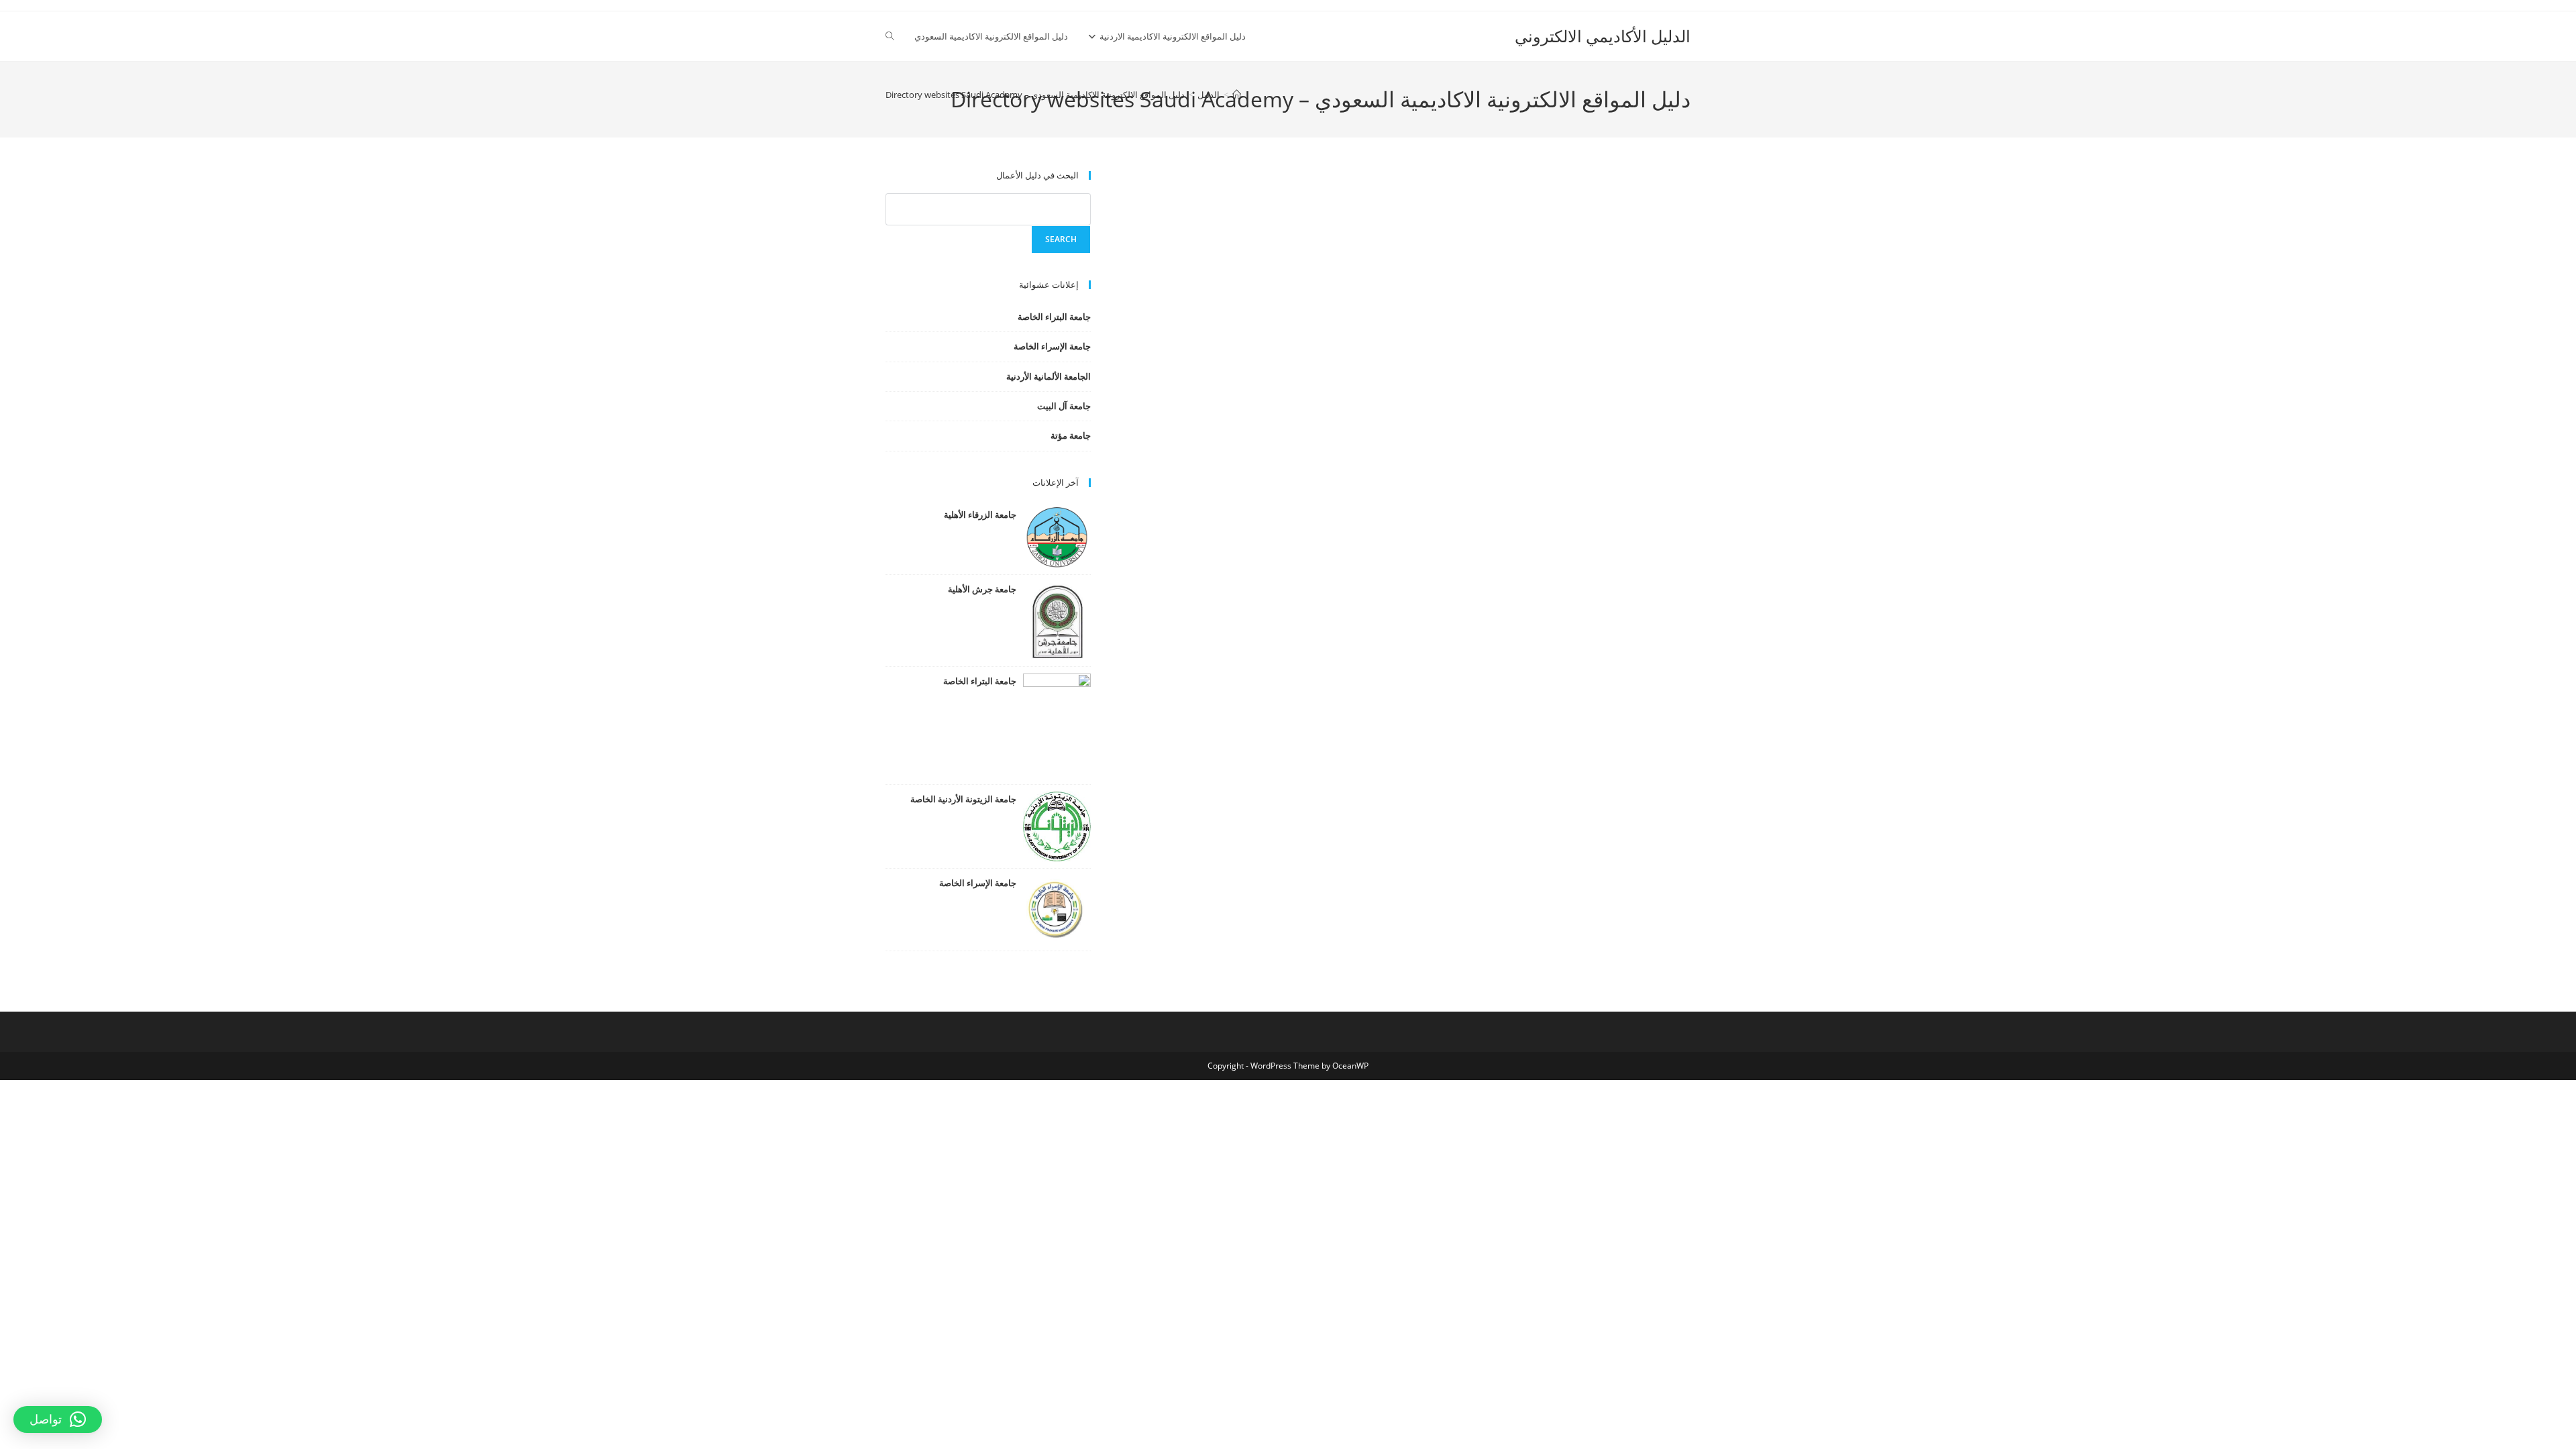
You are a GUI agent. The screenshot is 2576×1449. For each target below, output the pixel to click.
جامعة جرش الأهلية (982, 589)
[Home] (1237, 95)
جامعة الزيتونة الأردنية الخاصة (963, 799)
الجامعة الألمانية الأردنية (1049, 376)
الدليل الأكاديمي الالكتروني (1603, 36)
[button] (58, 1419)
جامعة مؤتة (1071, 435)
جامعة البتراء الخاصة (1054, 317)
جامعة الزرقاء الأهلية (980, 515)
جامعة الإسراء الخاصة (1052, 346)
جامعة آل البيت (1064, 406)
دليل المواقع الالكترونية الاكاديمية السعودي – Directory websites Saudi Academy (1035, 95)
